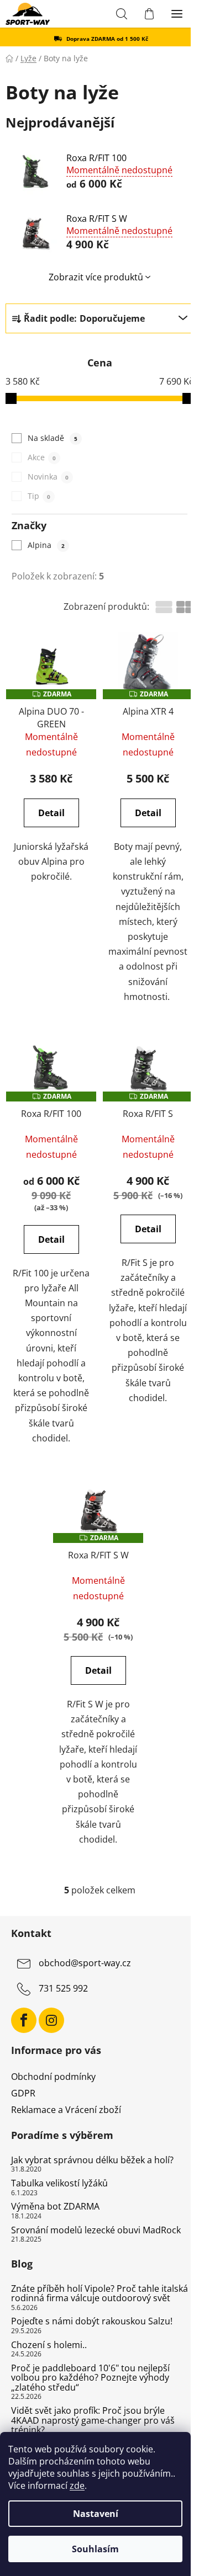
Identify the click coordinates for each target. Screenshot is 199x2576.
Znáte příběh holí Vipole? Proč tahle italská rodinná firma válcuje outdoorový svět (99, 2294)
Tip (39, 496)
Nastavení (96, 2514)
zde (77, 2485)
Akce (41, 457)
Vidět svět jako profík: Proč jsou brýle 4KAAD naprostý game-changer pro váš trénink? (93, 2421)
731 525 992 (63, 1988)
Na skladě (52, 438)
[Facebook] (24, 2020)
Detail (51, 813)
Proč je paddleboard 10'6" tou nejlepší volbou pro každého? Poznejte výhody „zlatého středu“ (90, 2378)
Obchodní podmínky (53, 2077)
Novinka (48, 477)
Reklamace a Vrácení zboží (66, 2110)
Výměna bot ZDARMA (55, 2207)
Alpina (46, 545)
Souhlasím (95, 2549)
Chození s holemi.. (49, 2345)
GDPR (23, 2093)
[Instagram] (51, 2020)
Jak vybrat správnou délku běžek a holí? (92, 2160)
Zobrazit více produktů (96, 277)
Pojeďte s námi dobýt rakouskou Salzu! (92, 2322)
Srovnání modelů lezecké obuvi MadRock (96, 2231)
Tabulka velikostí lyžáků (59, 2184)
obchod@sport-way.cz (85, 1963)
